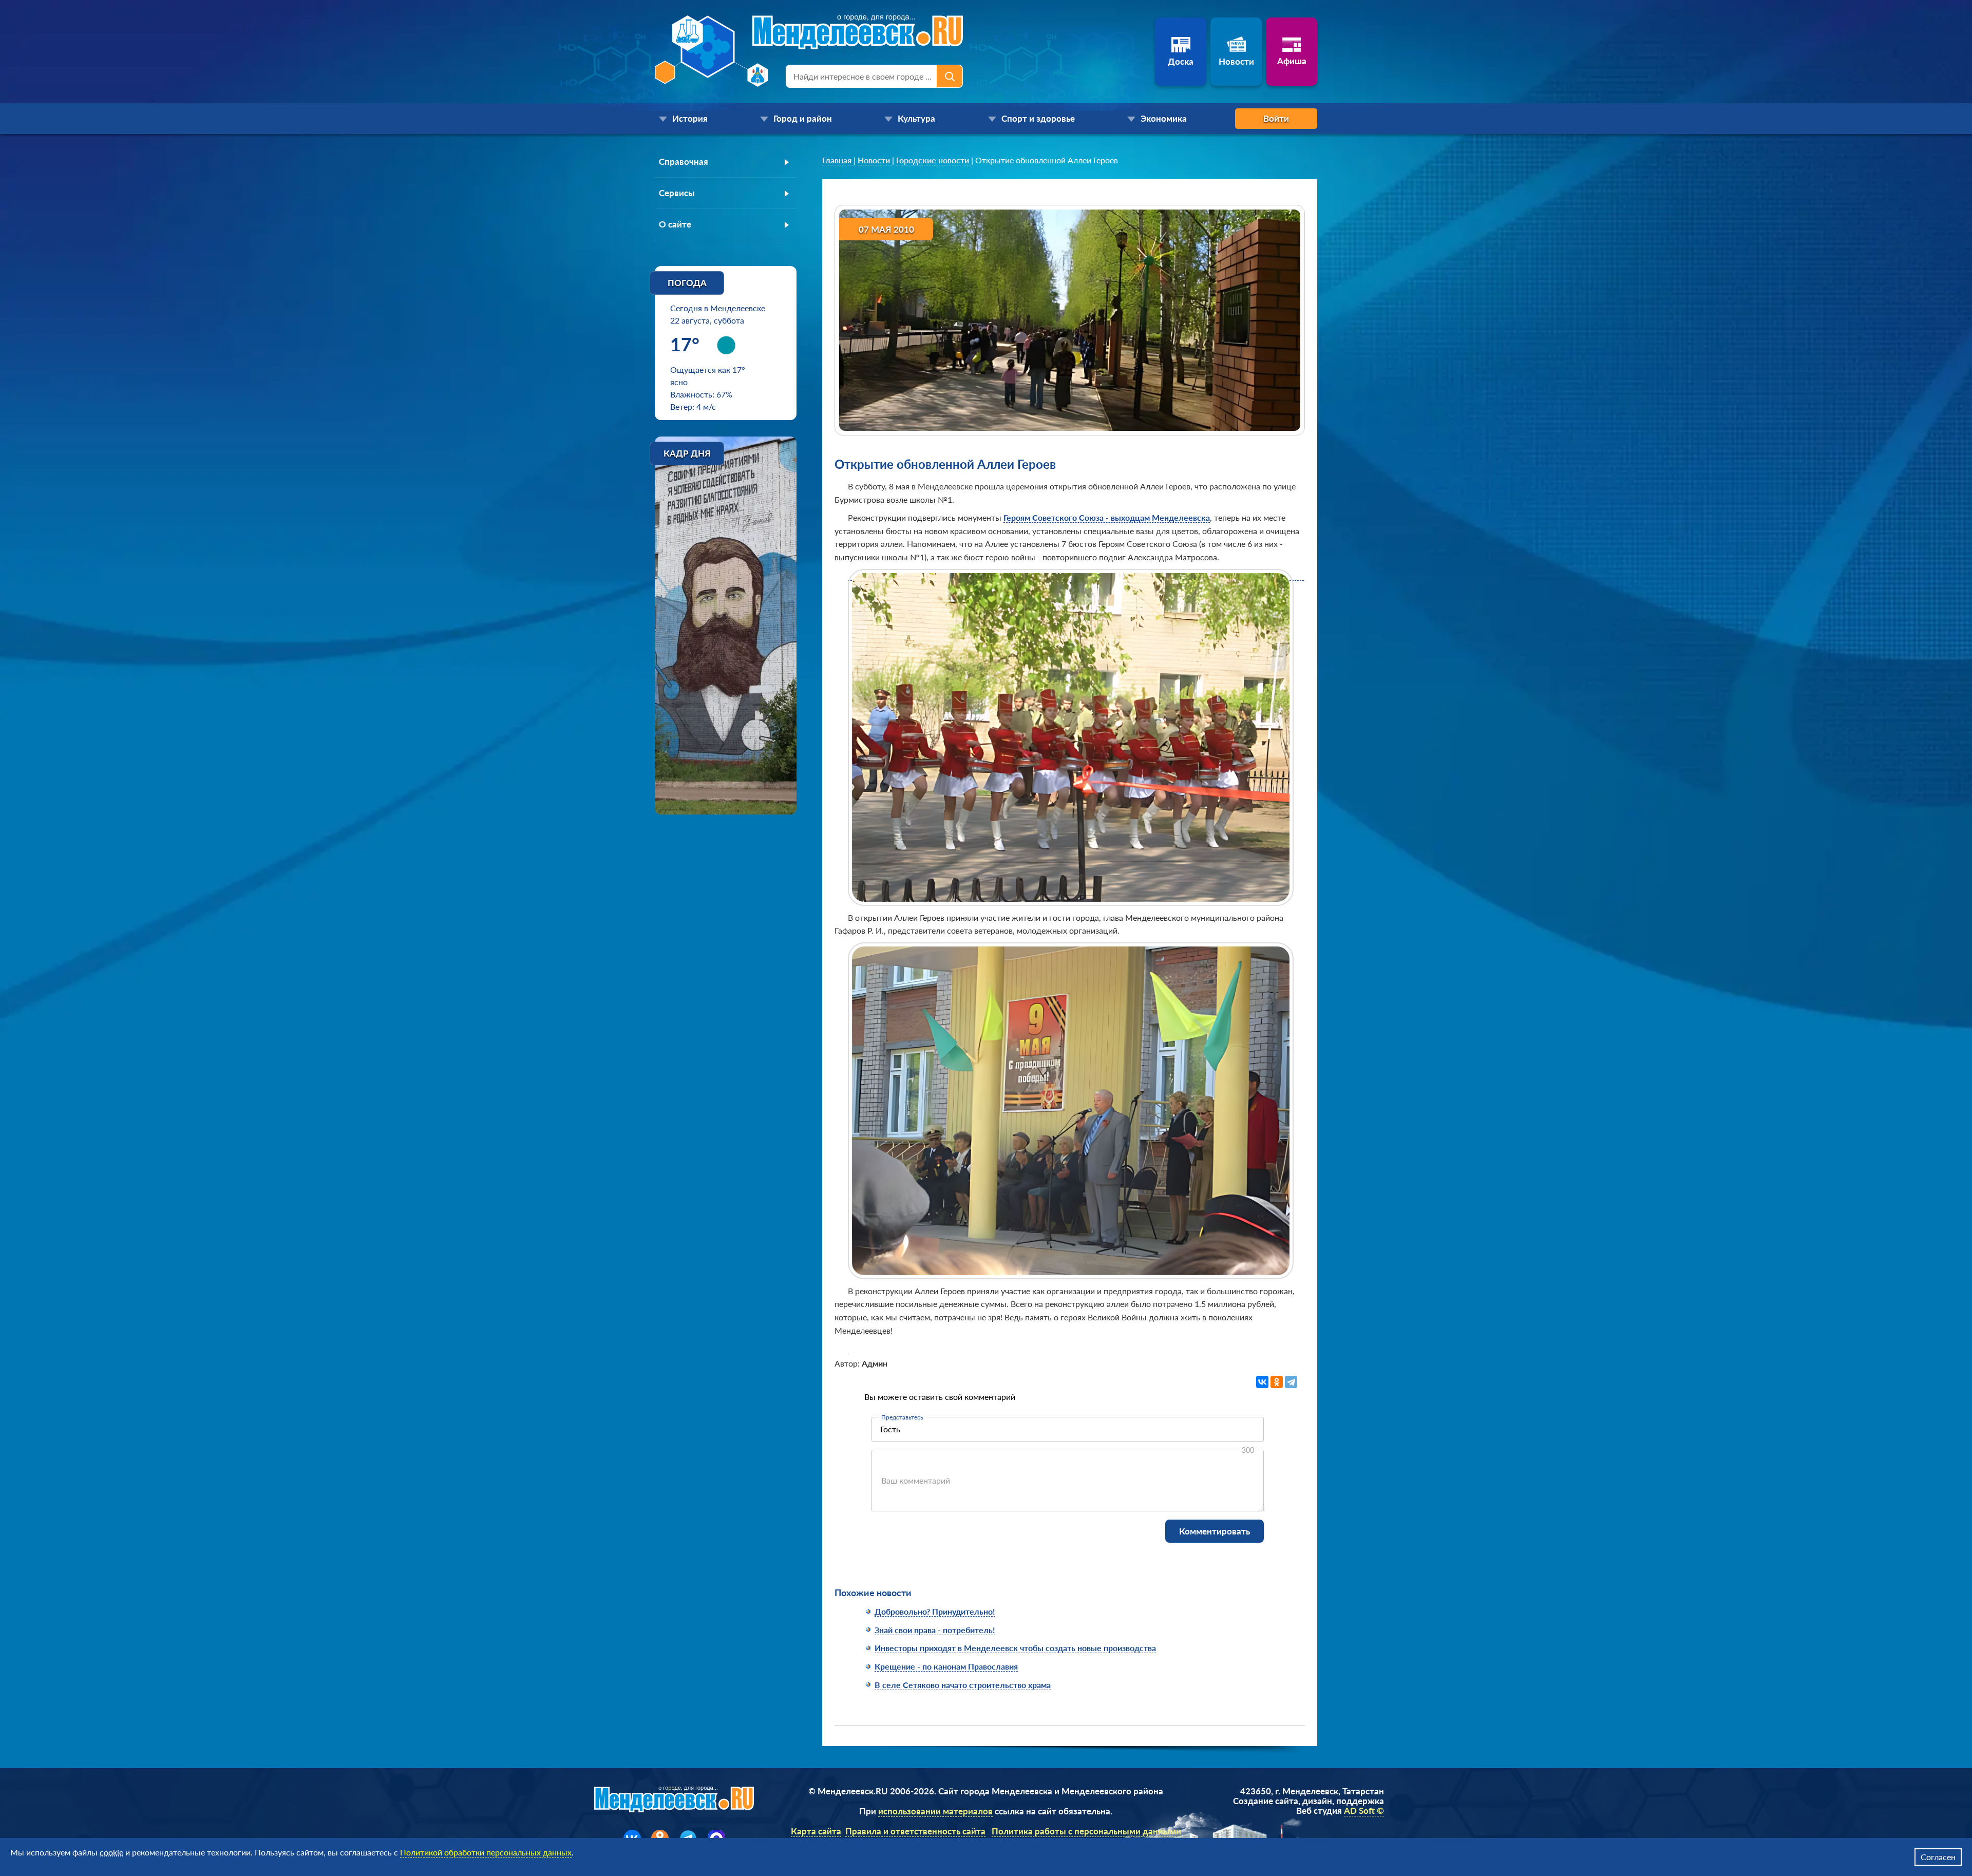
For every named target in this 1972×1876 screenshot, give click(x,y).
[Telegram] (1291, 1382)
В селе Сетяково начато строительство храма (963, 1685)
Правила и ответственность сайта (915, 1831)
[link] (838, 160)
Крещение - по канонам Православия (946, 1666)
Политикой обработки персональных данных (486, 1852)
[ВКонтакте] (1262, 1382)
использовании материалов (935, 1811)
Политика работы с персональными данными (1086, 1831)
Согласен (1938, 1857)
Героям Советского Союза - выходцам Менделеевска (1107, 517)
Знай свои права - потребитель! (935, 1630)
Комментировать (1215, 1531)
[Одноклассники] (1277, 1382)
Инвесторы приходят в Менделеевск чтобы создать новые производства (1015, 1648)
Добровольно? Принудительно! (935, 1611)
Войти (1276, 118)
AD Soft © (1364, 1811)
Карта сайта (816, 1831)
